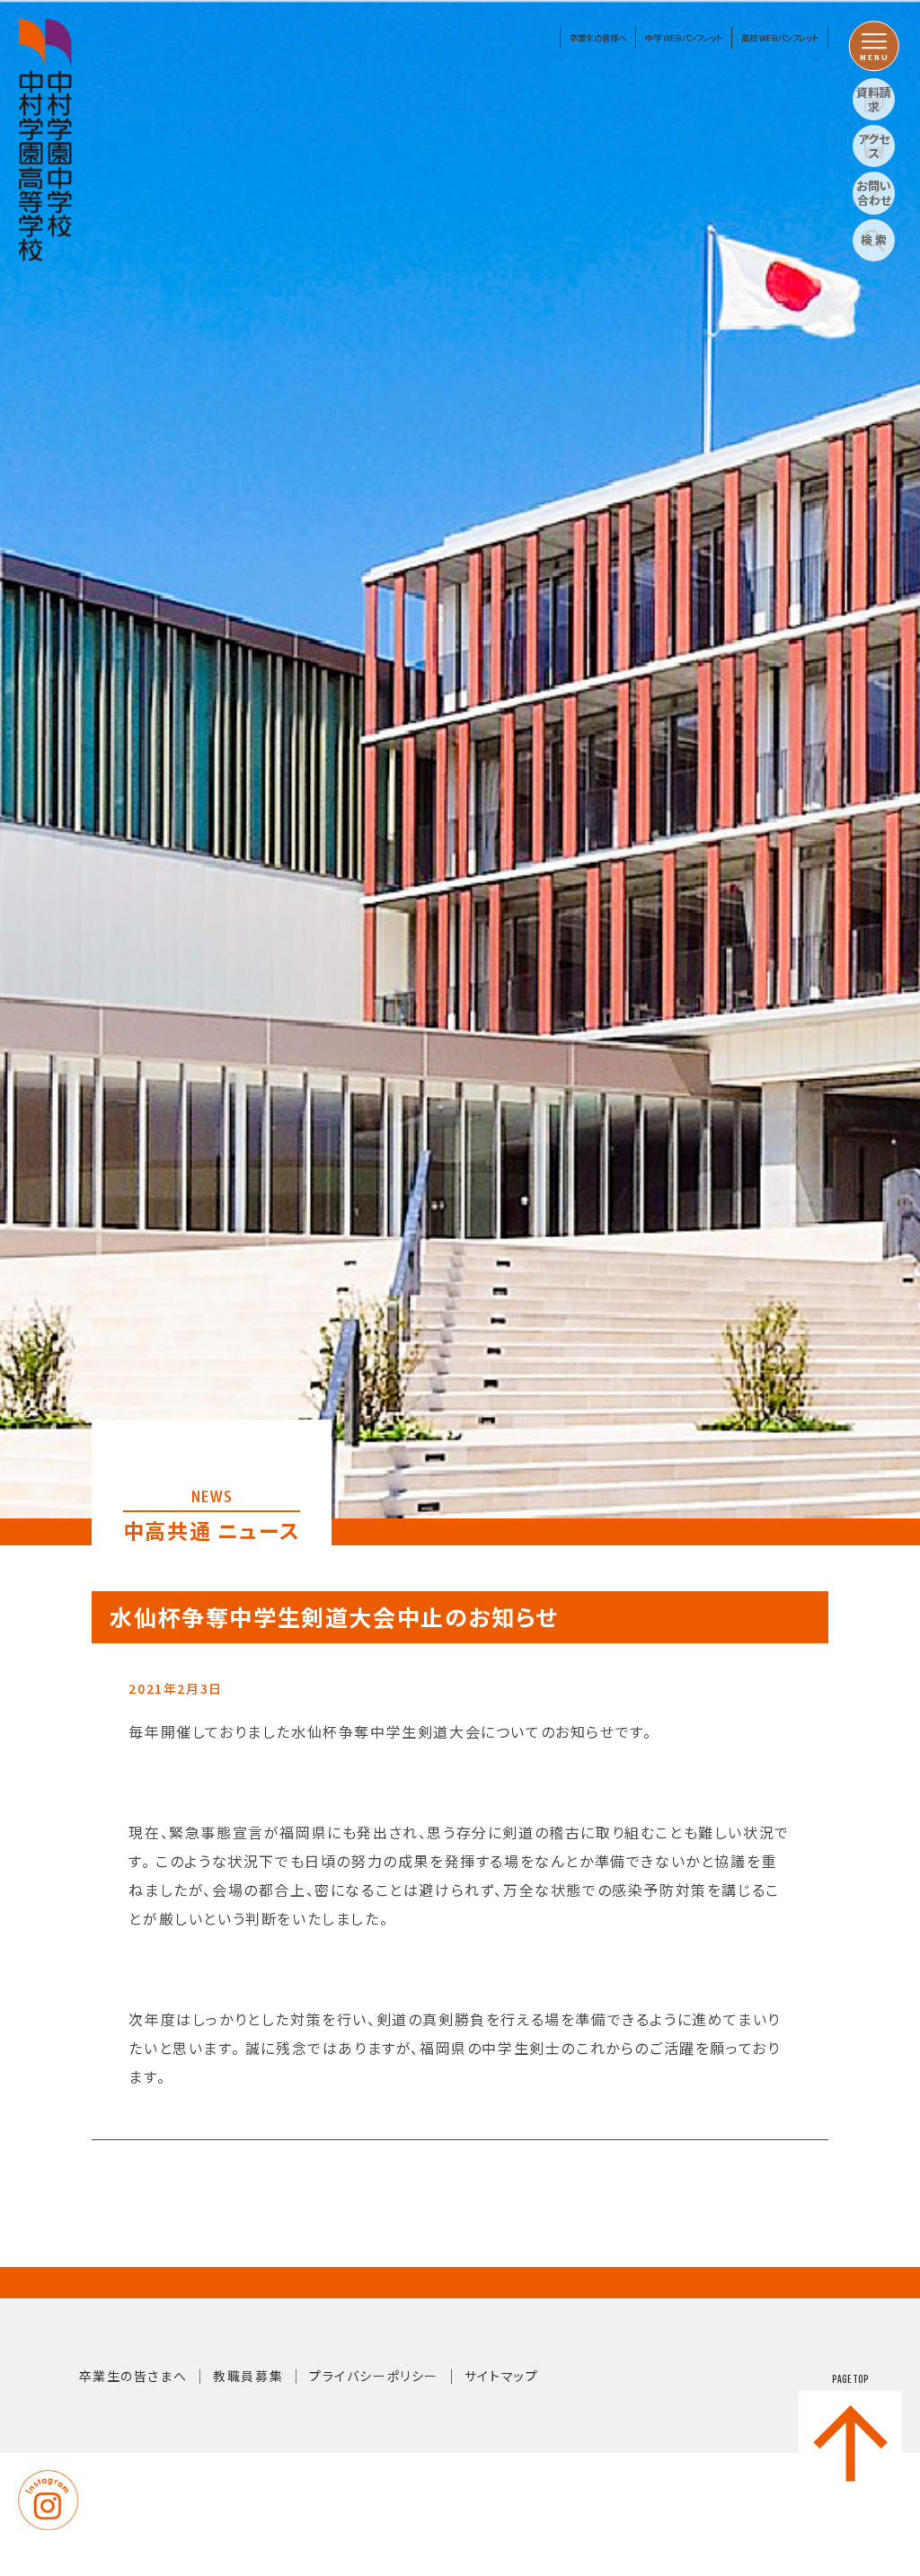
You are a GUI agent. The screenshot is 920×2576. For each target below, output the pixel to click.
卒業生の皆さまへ (133, 2376)
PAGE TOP (850, 2379)
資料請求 (874, 99)
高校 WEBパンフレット (780, 38)
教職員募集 (248, 2376)
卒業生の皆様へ (598, 38)
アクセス (874, 146)
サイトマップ (502, 2376)
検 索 (874, 239)
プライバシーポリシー (374, 2376)
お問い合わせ (874, 193)
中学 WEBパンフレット (684, 38)
